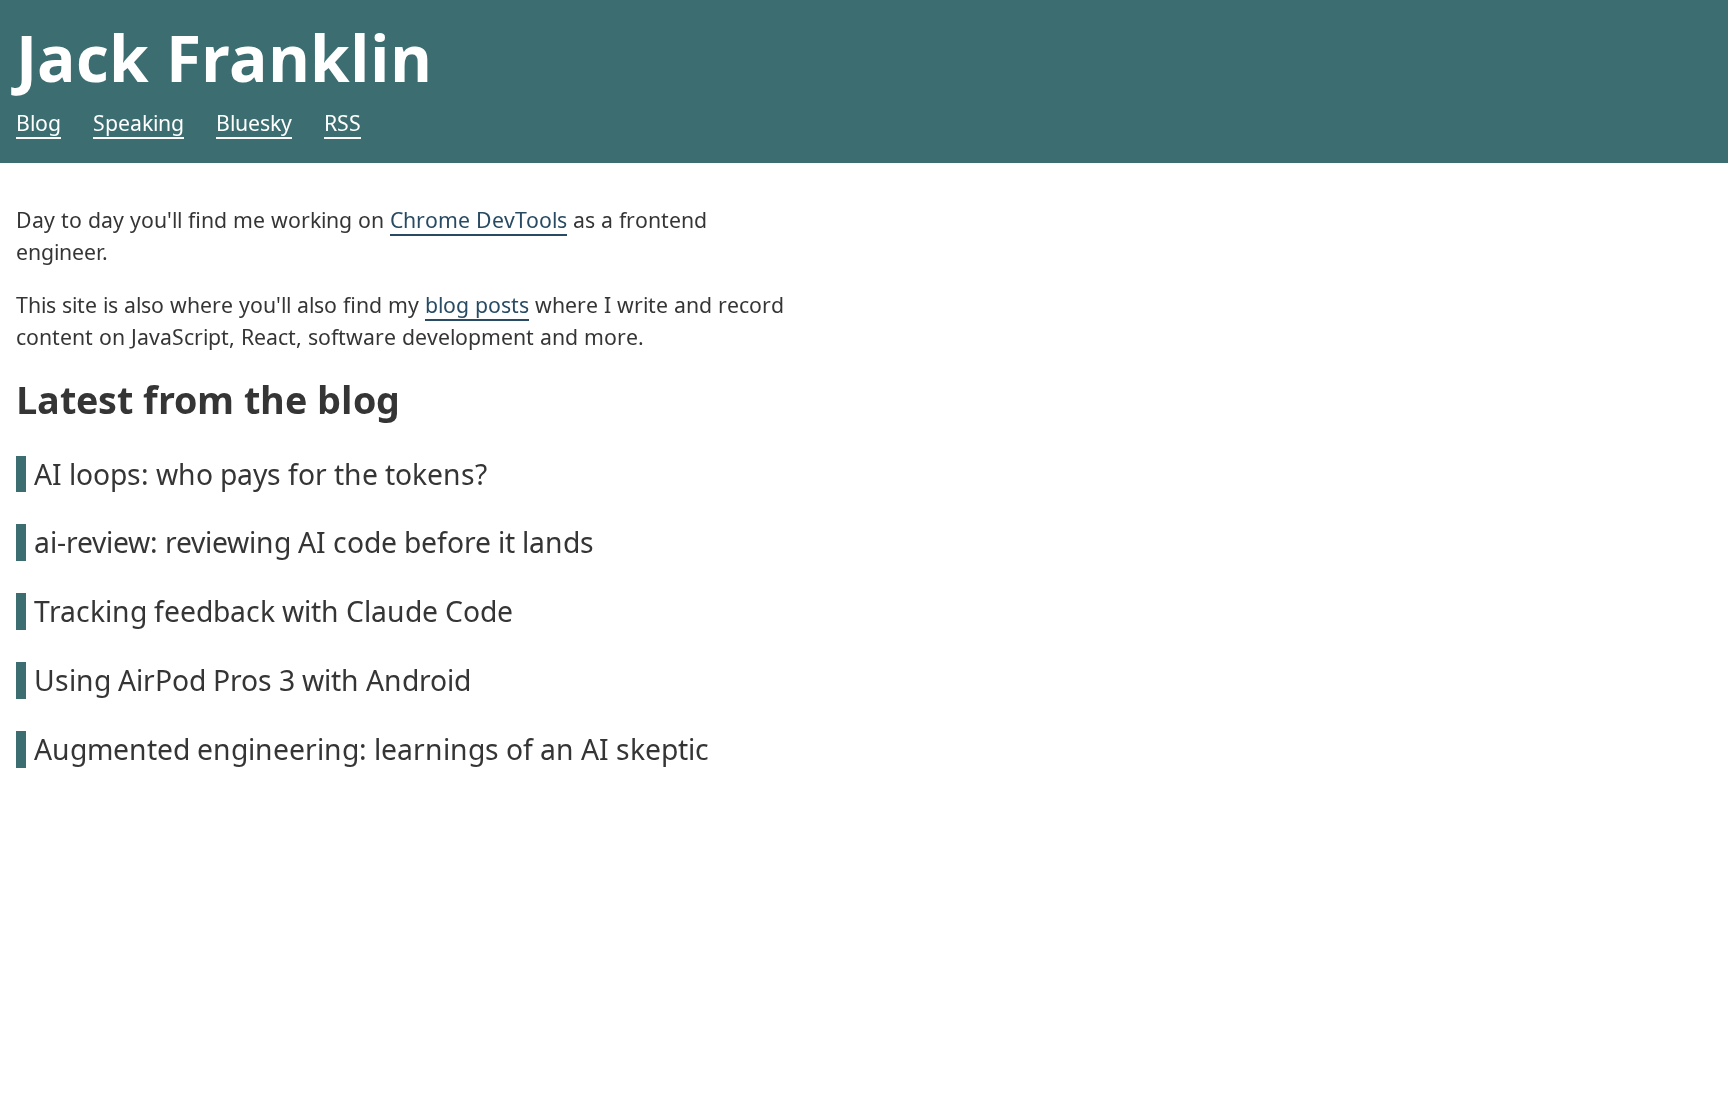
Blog (38, 122)
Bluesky (254, 122)
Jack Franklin (224, 57)
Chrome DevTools (478, 219)
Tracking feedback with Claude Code (273, 611)
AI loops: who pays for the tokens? (260, 474)
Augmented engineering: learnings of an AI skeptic (371, 749)
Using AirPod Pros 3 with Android (252, 680)
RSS (342, 122)
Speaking (138, 122)
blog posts (477, 304)
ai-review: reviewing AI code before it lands (314, 542)
